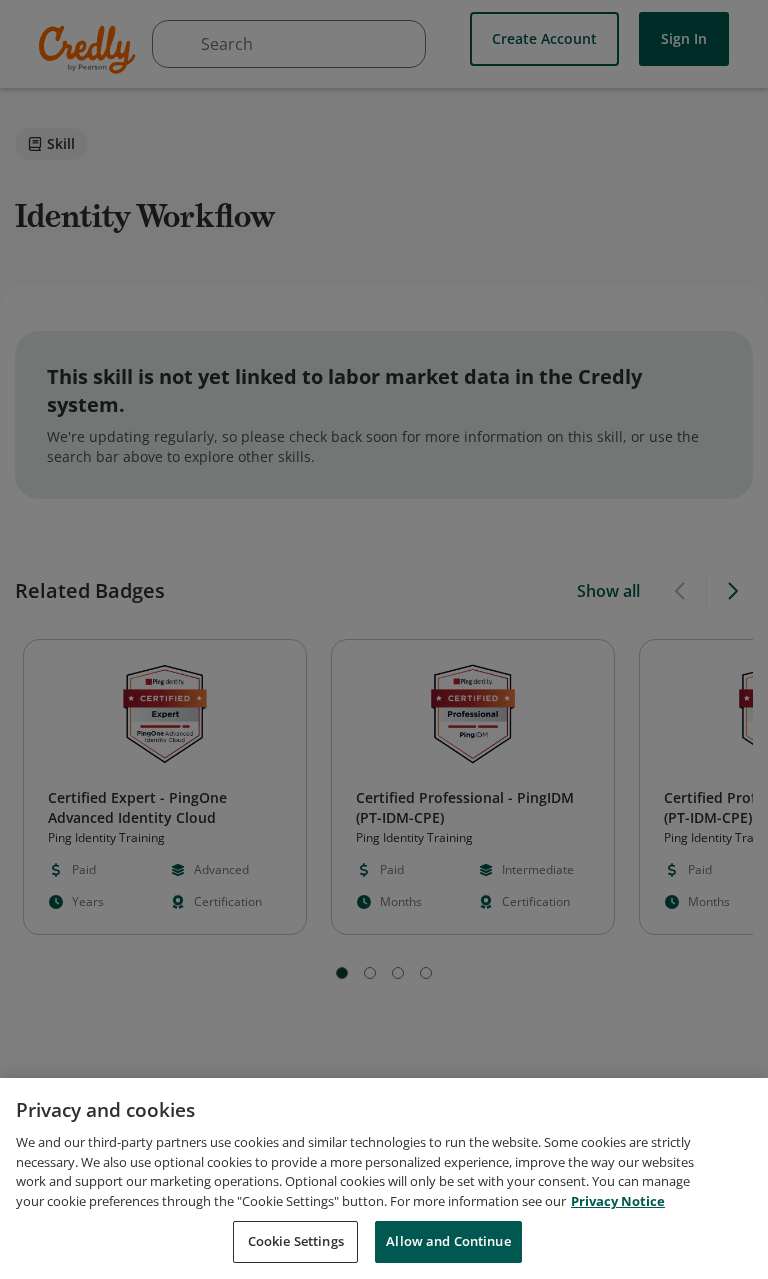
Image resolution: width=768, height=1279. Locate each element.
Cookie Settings (296, 1241)
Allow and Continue (448, 1241)
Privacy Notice (618, 1201)
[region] (384, 1178)
